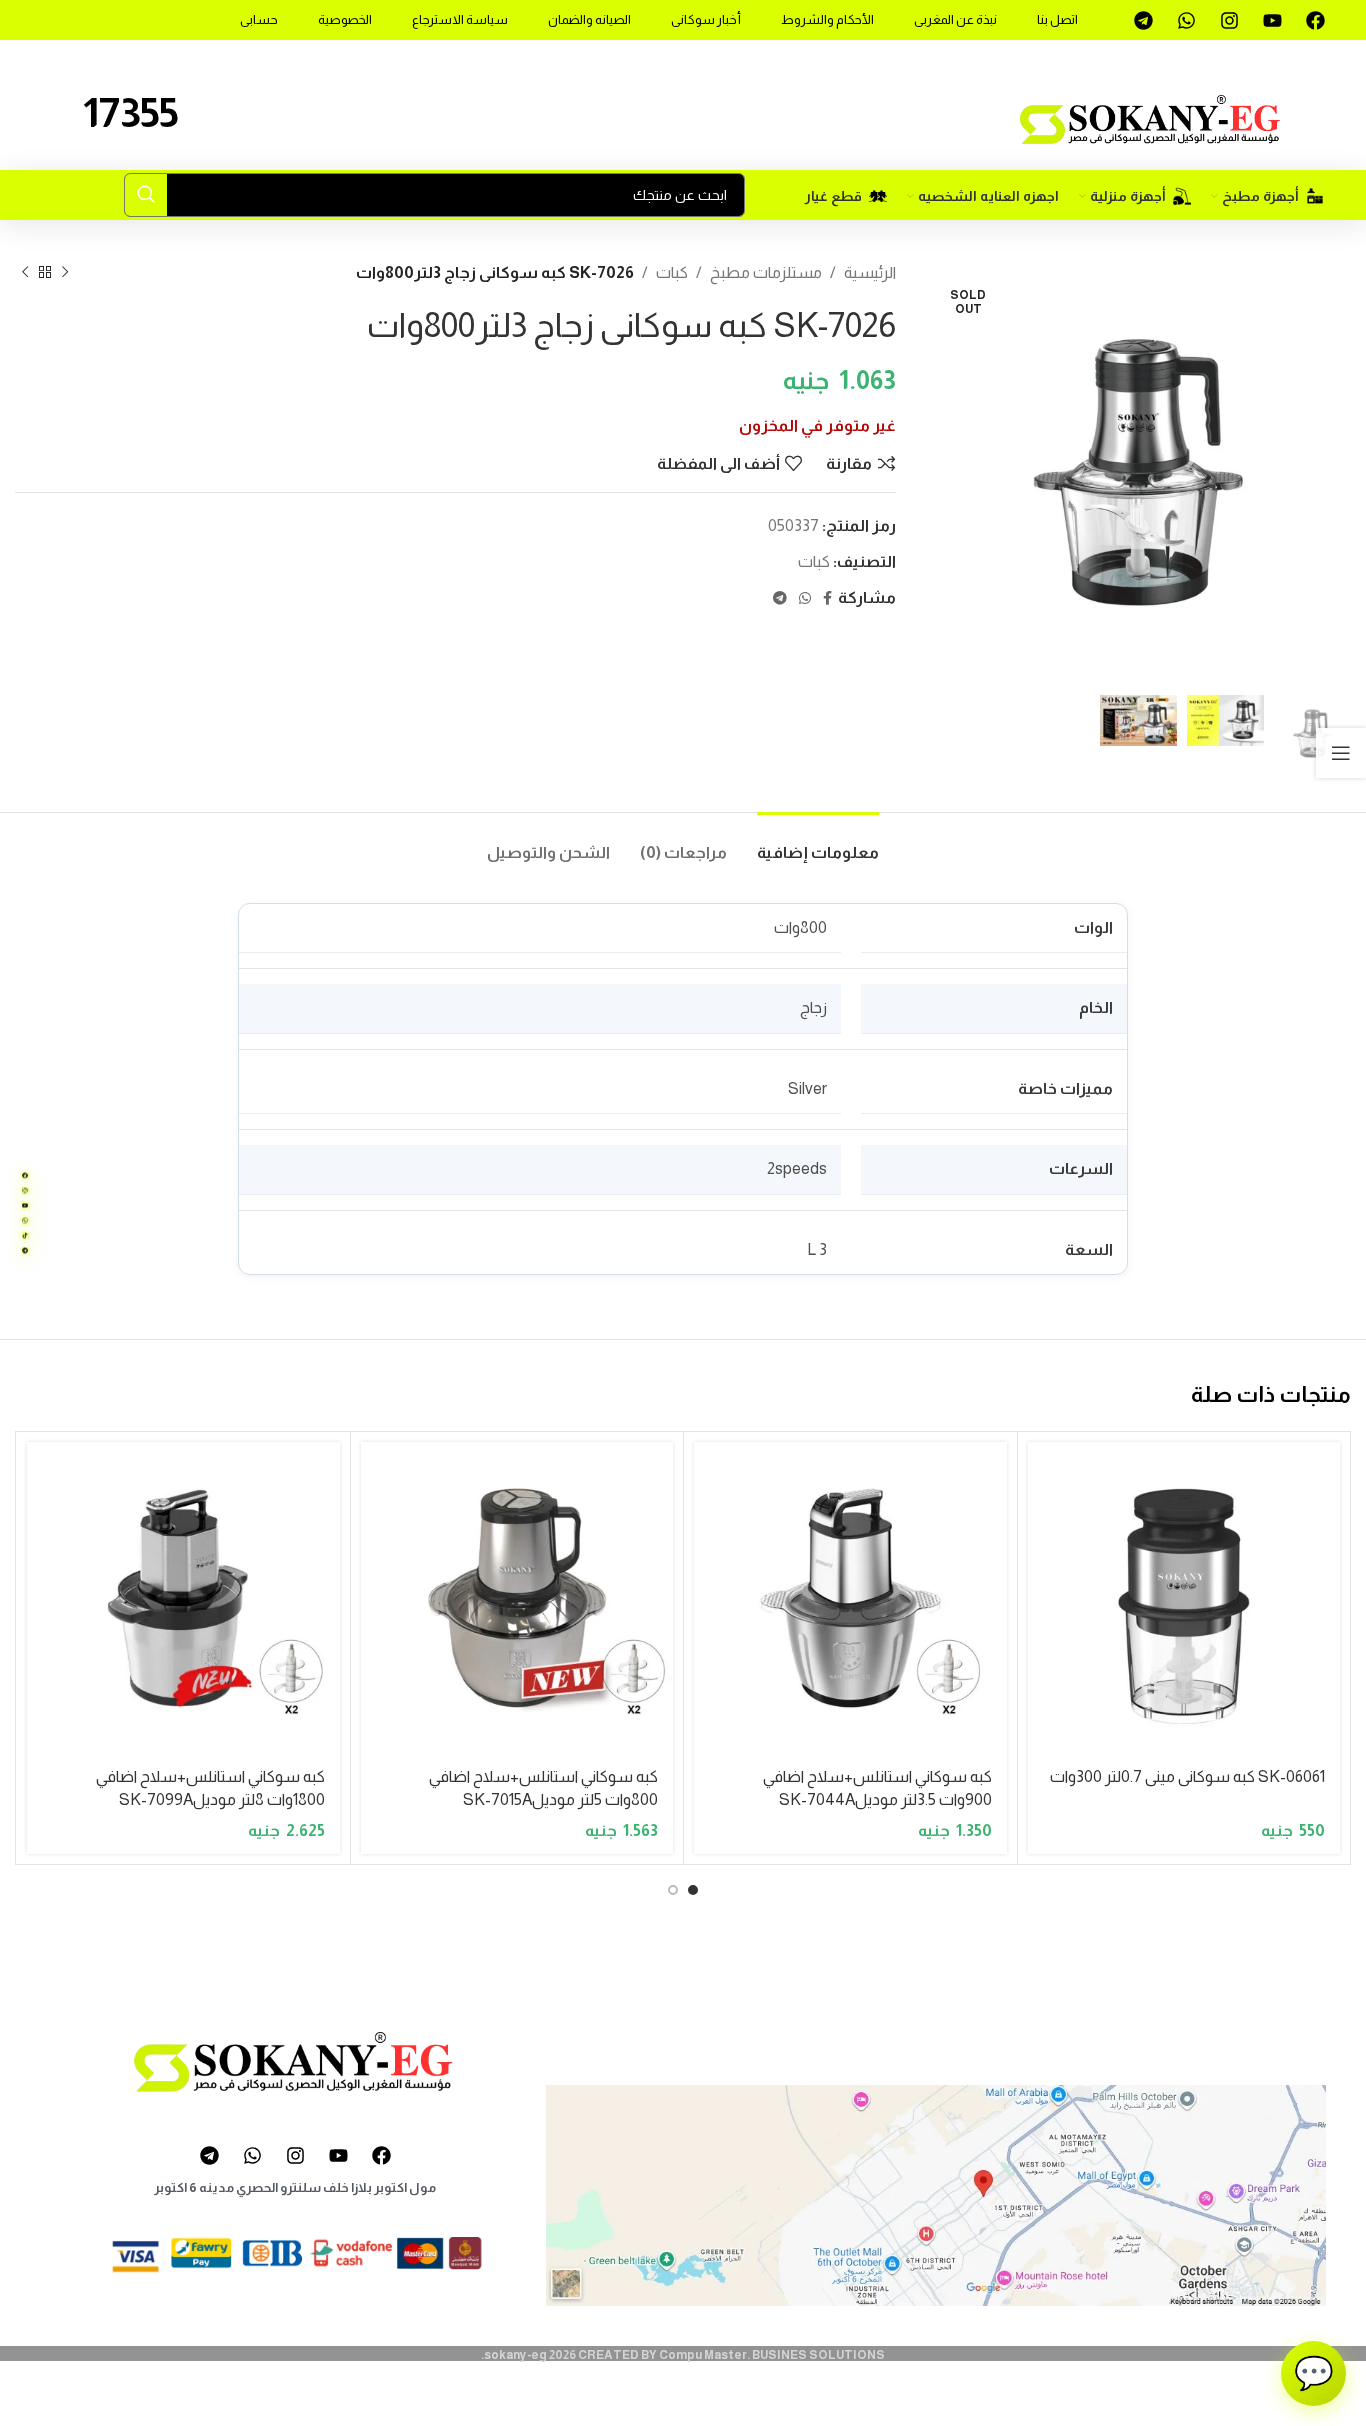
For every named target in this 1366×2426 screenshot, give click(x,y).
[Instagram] (1229, 20)
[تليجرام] (25, 1251)
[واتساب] (25, 1221)
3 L (817, 1249)
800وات (800, 927)
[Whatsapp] (1186, 20)
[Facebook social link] (827, 598)
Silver (807, 1088)
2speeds (797, 1168)
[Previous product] (65, 272)
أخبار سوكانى (706, 19)
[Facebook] (1315, 20)
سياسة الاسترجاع (460, 19)
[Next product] (25, 272)
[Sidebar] (1341, 753)
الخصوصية (345, 19)
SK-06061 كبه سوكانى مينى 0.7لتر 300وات (1187, 1776)
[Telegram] (1143, 20)
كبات (672, 272)
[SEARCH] (146, 195)
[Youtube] (1272, 20)
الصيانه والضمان (589, 19)
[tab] (818, 842)
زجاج (813, 1007)
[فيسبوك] (25, 1176)
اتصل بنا (1057, 19)
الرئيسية (870, 272)
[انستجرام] (25, 1191)
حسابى (259, 19)
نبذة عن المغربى (955, 19)
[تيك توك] (25, 1236)
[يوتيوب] (25, 1206)
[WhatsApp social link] (805, 598)
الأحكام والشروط (827, 19)
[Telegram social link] (780, 598)
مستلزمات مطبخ (766, 272)
